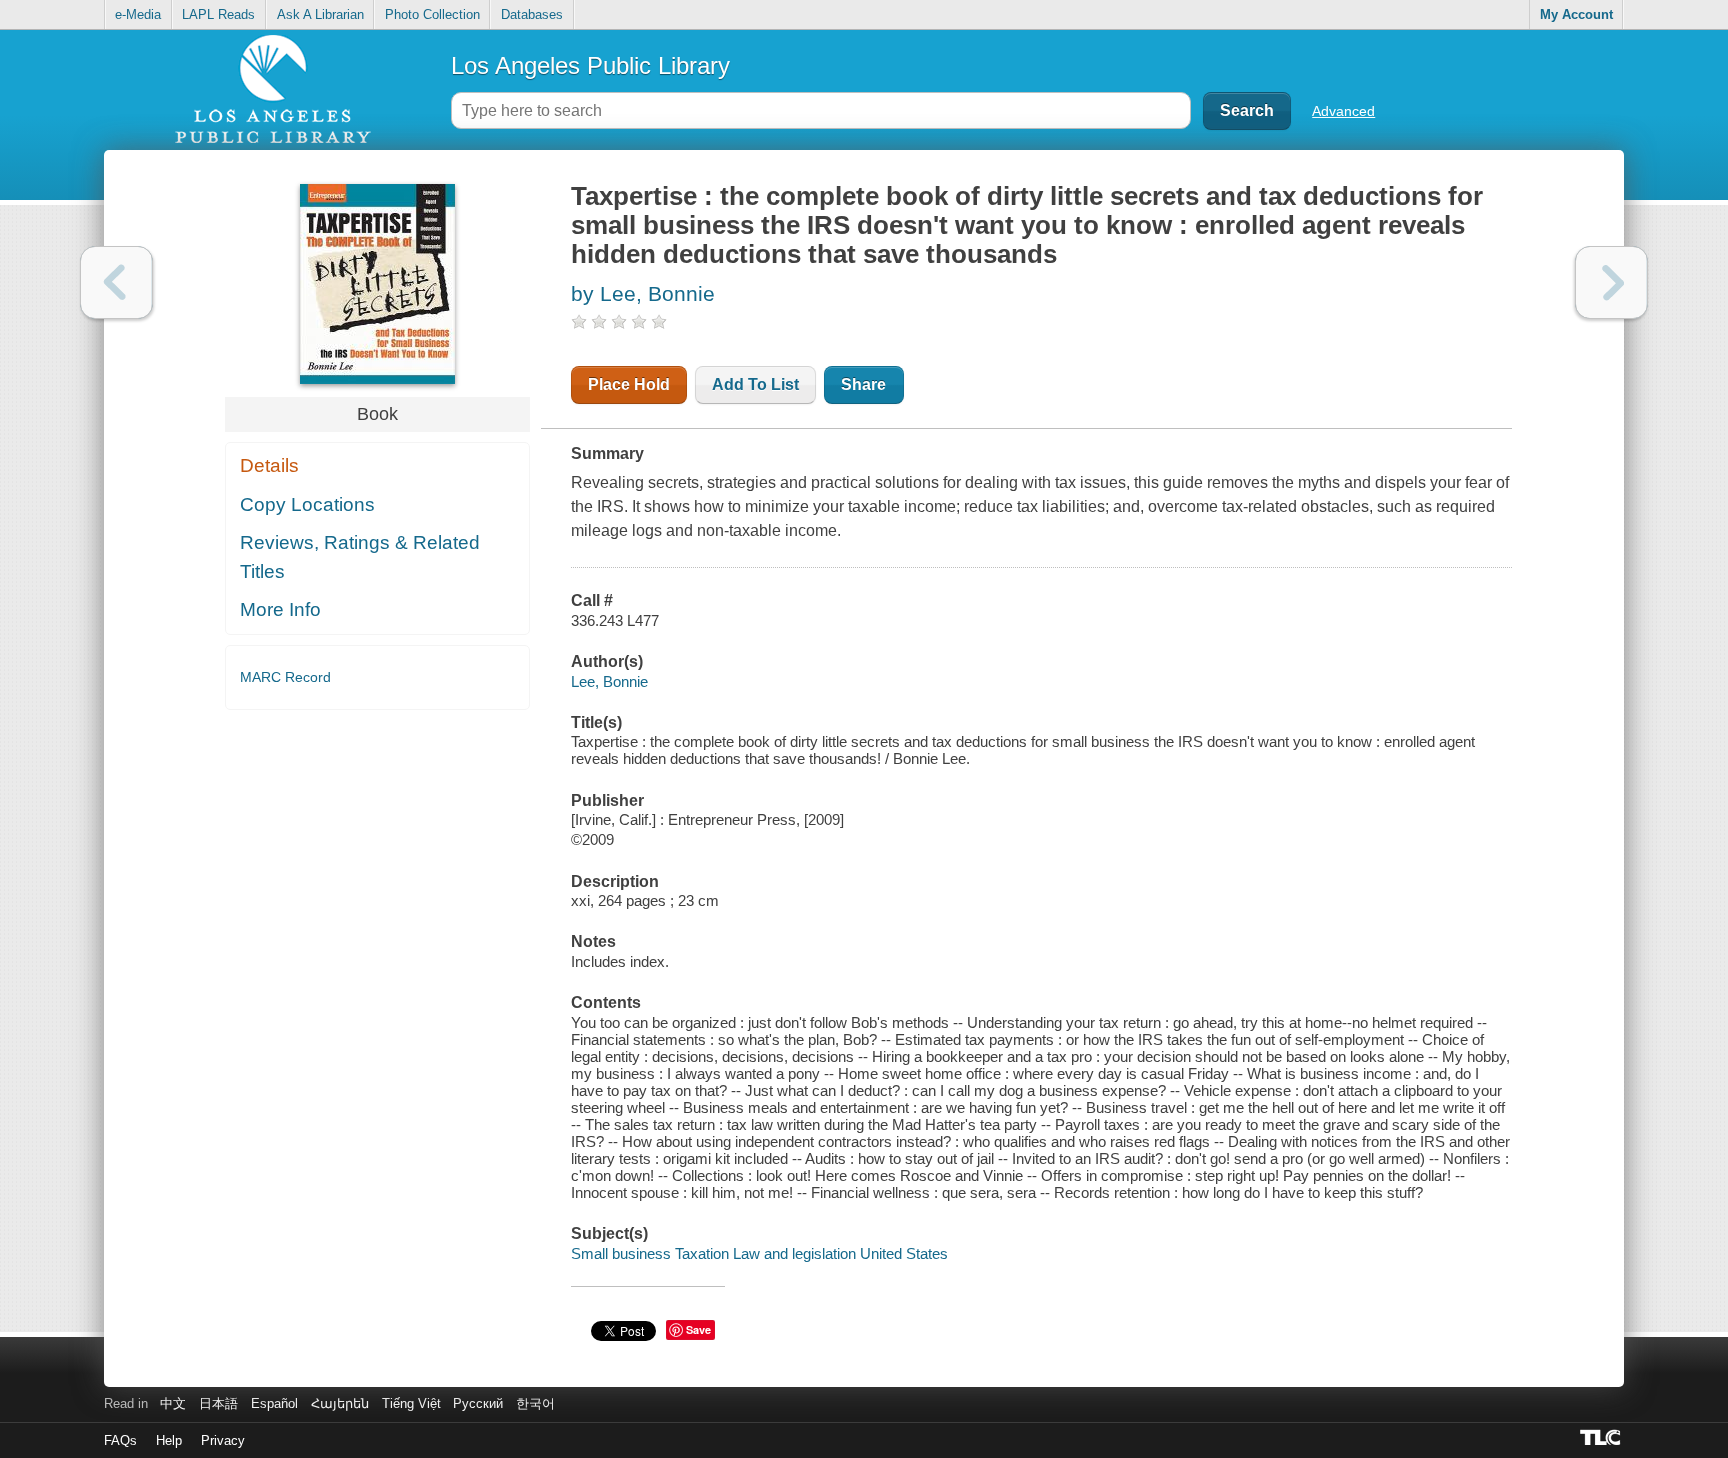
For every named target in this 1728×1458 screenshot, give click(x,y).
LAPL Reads (218, 14)
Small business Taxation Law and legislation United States (759, 1253)
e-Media (138, 14)
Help (169, 1440)
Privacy (223, 1440)
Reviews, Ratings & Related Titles (360, 557)
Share (863, 384)
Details (269, 465)
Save (698, 1329)
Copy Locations (307, 504)
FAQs (120, 1440)
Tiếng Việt (411, 1403)
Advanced (1343, 111)
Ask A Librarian (320, 14)
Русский (478, 1403)
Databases (532, 14)
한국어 (535, 1403)
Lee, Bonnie (609, 681)
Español (274, 1403)
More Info (280, 609)
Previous (116, 282)
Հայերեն (340, 1403)
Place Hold (629, 384)
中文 (173, 1403)
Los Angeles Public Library (590, 65)
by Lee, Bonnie (643, 293)
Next (1611, 282)
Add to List (755, 384)
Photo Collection (432, 14)
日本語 (218, 1403)
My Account (1576, 14)
